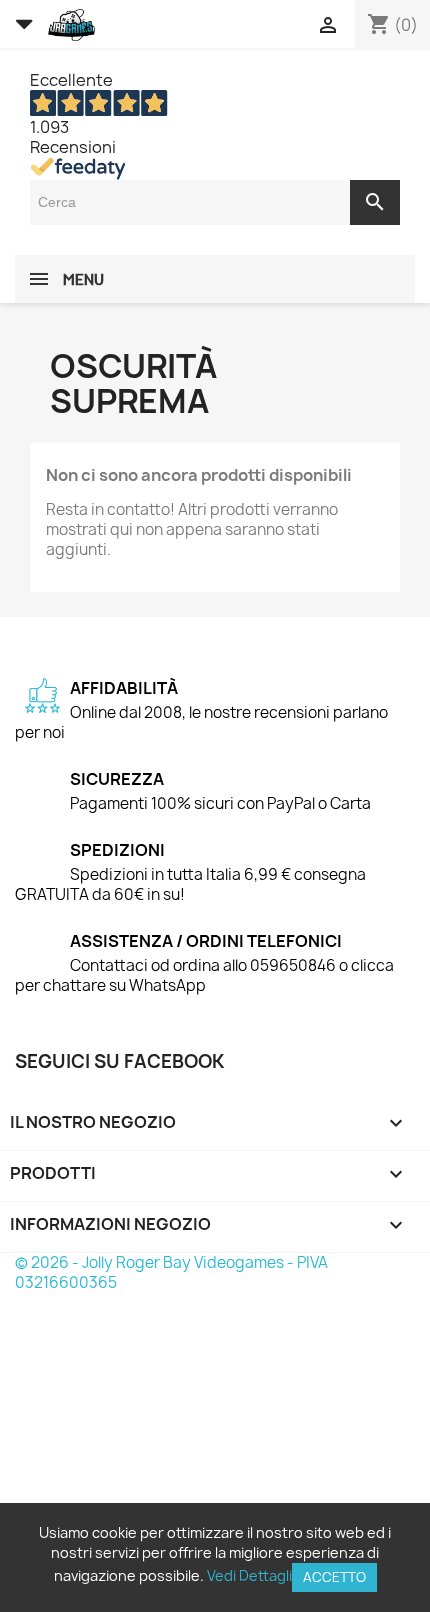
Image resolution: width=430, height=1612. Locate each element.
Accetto (334, 1577)
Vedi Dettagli (249, 1575)
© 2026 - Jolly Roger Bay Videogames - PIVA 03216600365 (171, 1272)
